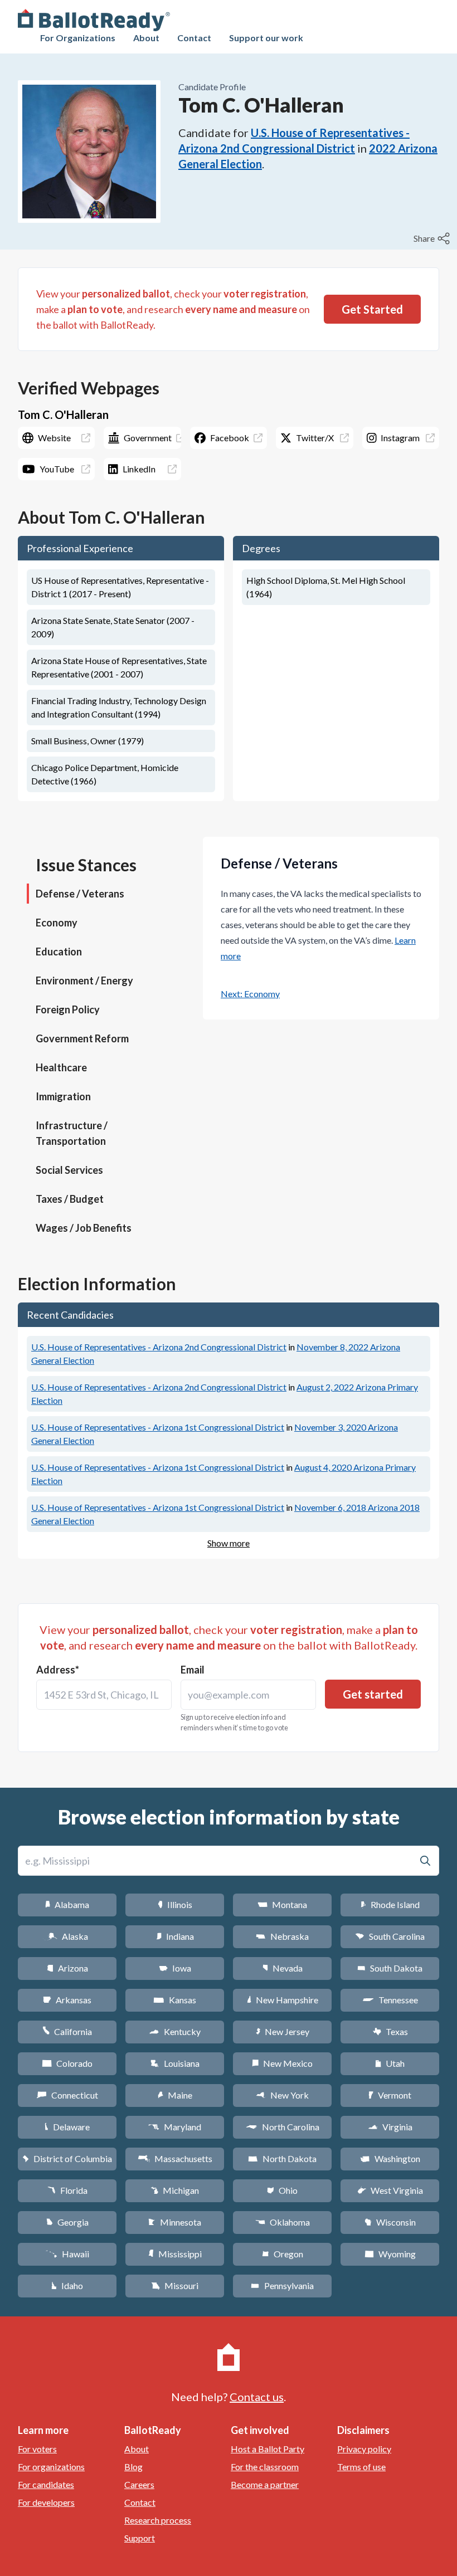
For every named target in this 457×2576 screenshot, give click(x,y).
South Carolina (390, 1936)
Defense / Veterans (80, 894)
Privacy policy (364, 2449)
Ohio (282, 2190)
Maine (175, 2095)
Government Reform (82, 1038)
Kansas (175, 2000)
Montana (282, 1904)
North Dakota (282, 2158)
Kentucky (175, 2031)
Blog (133, 2467)
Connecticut (67, 2095)
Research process (158, 2520)
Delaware (67, 2127)
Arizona (67, 1968)
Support (140, 2538)
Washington (390, 2158)
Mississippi (175, 2254)
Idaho (67, 2285)
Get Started (372, 309)
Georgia (67, 2222)
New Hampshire (283, 2000)
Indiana (175, 1936)
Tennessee (390, 2000)
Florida (67, 2190)
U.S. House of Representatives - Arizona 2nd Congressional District (159, 1347)
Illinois (175, 1904)
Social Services (69, 1170)
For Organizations (78, 38)
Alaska (67, 1936)
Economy (57, 923)
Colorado (67, 2063)
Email (193, 1670)
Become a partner (265, 2484)
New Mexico (282, 2063)
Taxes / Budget (70, 1199)
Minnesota (175, 2222)
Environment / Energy (84, 980)
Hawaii (67, 2254)
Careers (139, 2484)
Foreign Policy (68, 1009)
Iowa (175, 1968)
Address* (58, 1670)
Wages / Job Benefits (84, 1228)
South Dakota (390, 1968)
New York (282, 2095)
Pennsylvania (282, 2285)
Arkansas (67, 2000)
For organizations (51, 2467)
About (146, 38)
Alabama (67, 1904)
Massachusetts (175, 2158)
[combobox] (104, 1695)
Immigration (63, 1096)
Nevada (283, 1968)
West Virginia (390, 2190)
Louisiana (175, 2063)
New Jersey (283, 2031)
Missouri (175, 2285)
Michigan (175, 2190)
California (67, 2031)
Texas (390, 2031)
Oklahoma (283, 2222)
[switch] (433, 238)
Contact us (257, 2397)
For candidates (46, 2484)
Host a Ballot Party (268, 2449)
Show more (229, 1543)
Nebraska (282, 1936)
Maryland (175, 2127)
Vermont (390, 2095)
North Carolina (283, 2127)
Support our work (266, 38)
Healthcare (61, 1067)
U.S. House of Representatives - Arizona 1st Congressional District (158, 1427)
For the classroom (265, 2467)
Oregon (283, 2254)
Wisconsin (390, 2222)
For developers (46, 2502)
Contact (194, 38)
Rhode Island (390, 1904)
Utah (390, 2063)
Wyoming (390, 2254)
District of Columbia (67, 2158)
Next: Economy (250, 994)
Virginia (390, 2127)
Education (59, 952)
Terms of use (361, 2467)
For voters (37, 2449)
